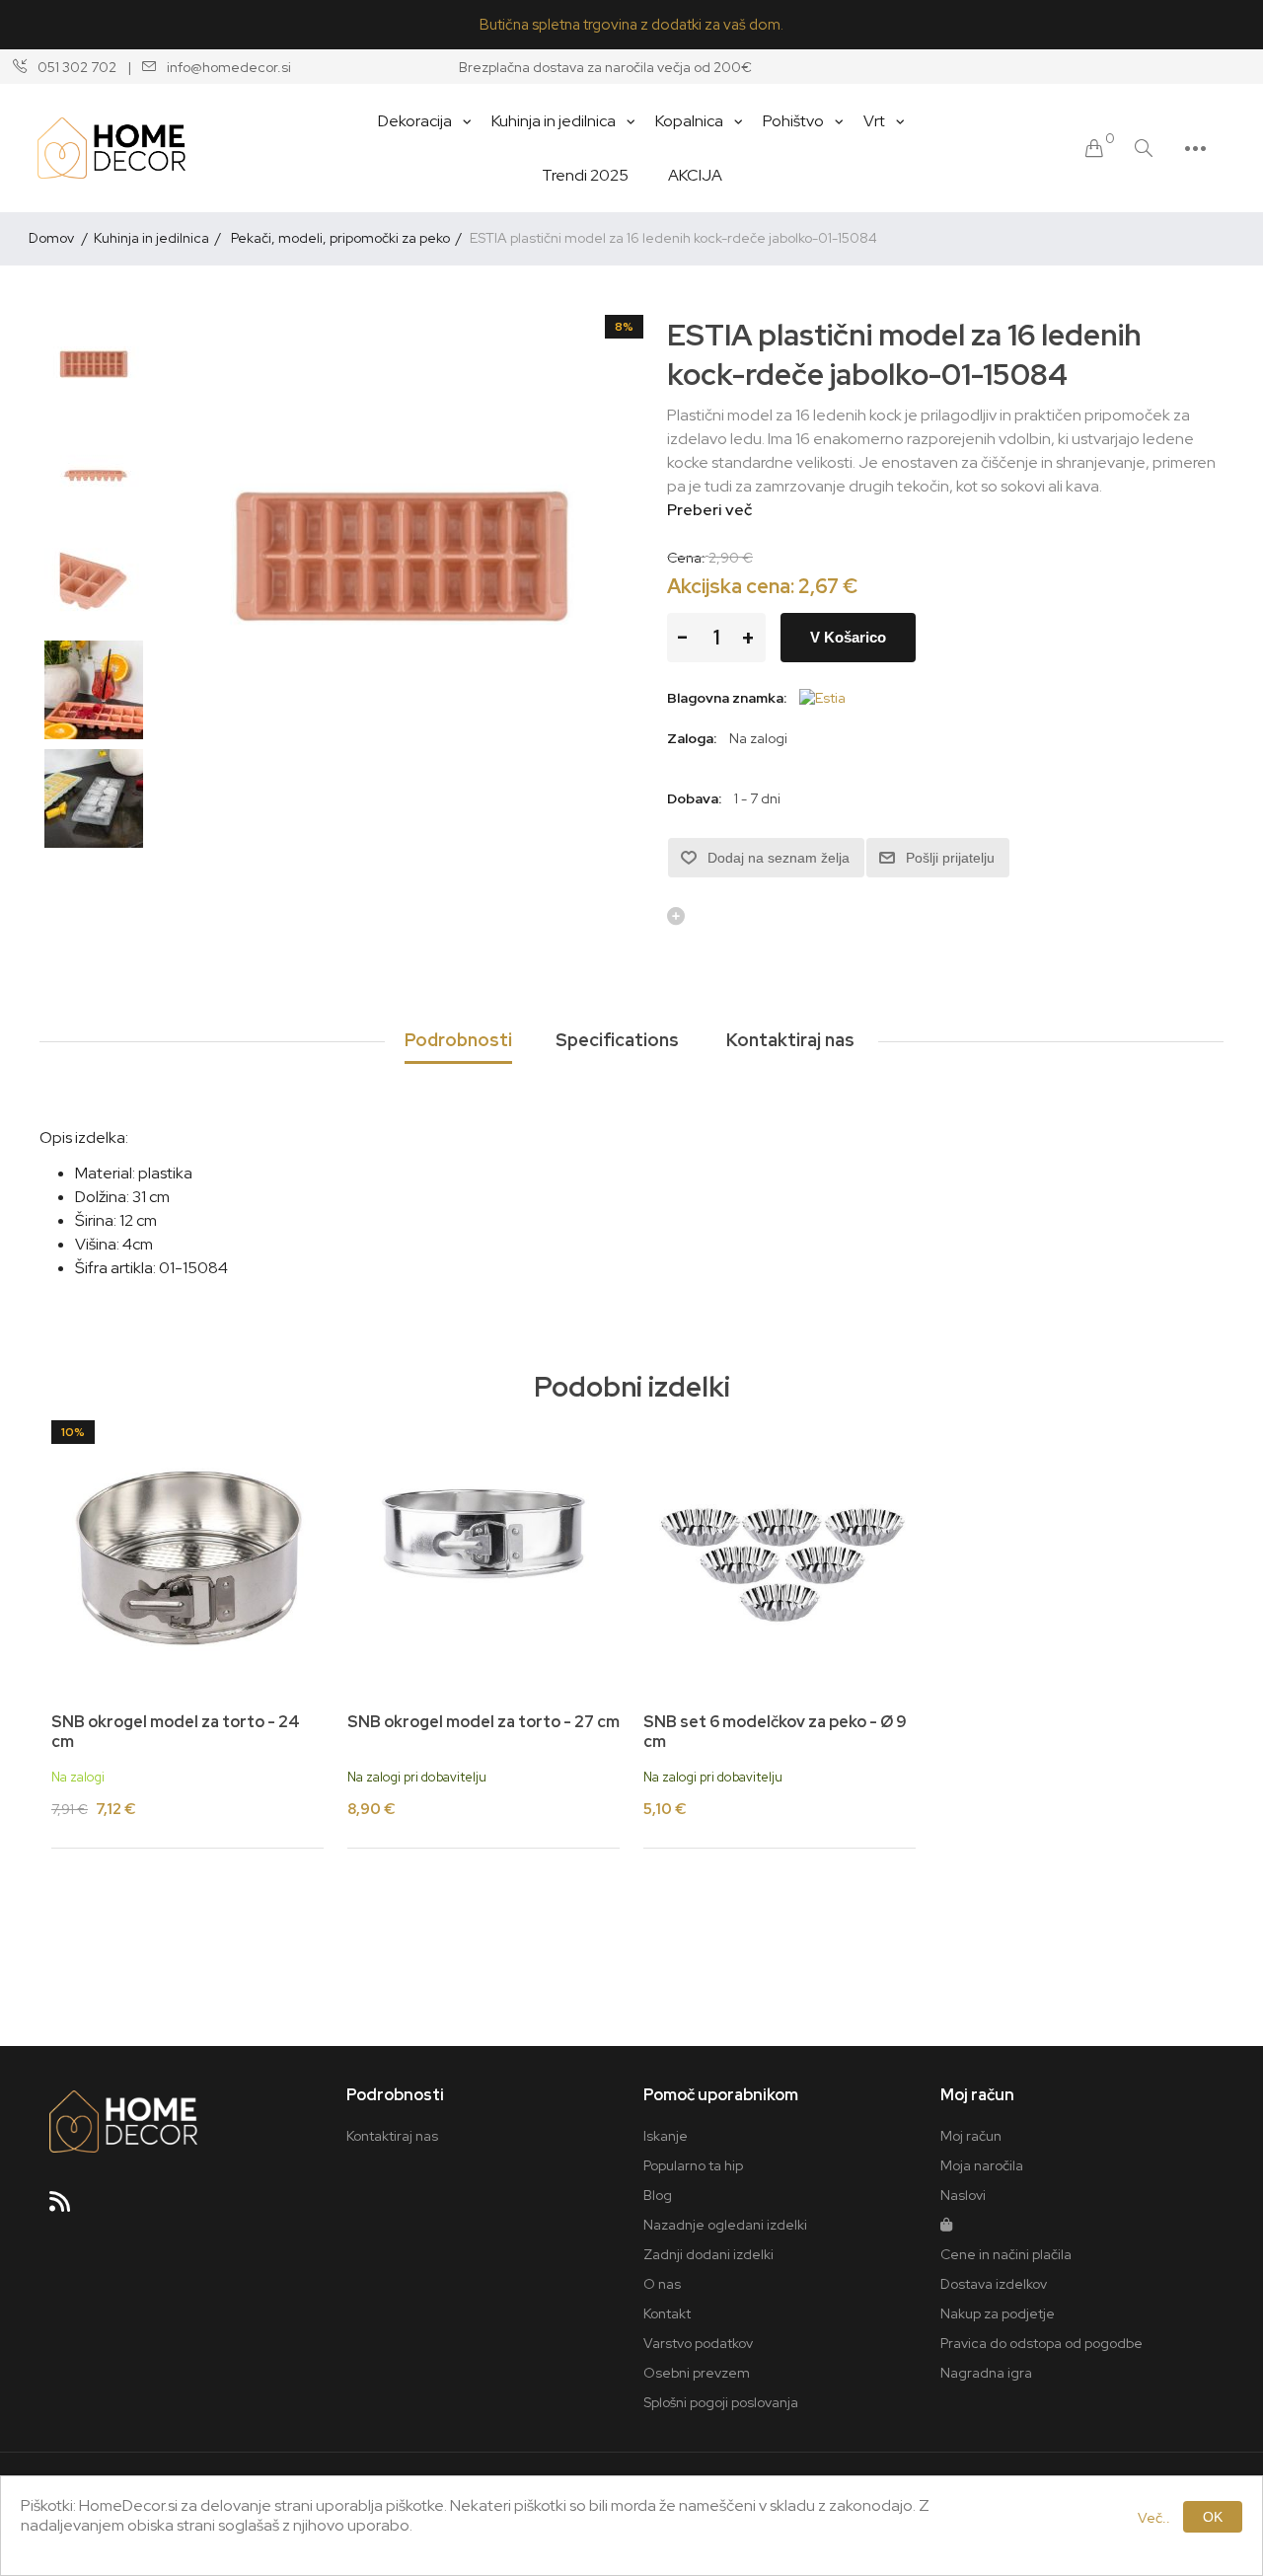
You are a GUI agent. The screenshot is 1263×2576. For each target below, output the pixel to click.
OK (1213, 2517)
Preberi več (709, 510)
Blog (658, 2195)
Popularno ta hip (693, 2165)
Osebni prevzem (697, 2373)
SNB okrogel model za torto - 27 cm (483, 1722)
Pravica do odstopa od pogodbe (1041, 2343)
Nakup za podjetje (998, 2313)
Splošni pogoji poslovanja (721, 2402)
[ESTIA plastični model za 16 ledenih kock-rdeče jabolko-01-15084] (94, 364)
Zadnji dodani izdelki (708, 2254)
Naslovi (963, 2195)
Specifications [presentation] (617, 1040)
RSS (68, 2208)
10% (73, 1432)
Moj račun (971, 2136)
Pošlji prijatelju (950, 858)
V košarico (848, 637)
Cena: (686, 558)
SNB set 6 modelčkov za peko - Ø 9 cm (775, 1731)
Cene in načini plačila (1006, 2254)
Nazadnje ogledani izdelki (725, 2225)
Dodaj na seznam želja (779, 858)
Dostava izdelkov (994, 2284)
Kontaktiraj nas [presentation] (790, 1040)
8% (624, 327)
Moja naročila (982, 2165)
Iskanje (666, 2136)
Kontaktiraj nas (392, 2136)
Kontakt (667, 2313)
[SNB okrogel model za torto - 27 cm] (483, 1556)
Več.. (1154, 2518)
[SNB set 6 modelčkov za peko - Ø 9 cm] (780, 1556)
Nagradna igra (986, 2373)
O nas (662, 2284)
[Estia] (822, 698)
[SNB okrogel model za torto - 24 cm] (187, 1556)
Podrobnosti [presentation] (458, 1040)
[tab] (458, 1041)
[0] (1094, 149)
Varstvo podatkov (698, 2343)
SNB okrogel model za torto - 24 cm (176, 1731)
